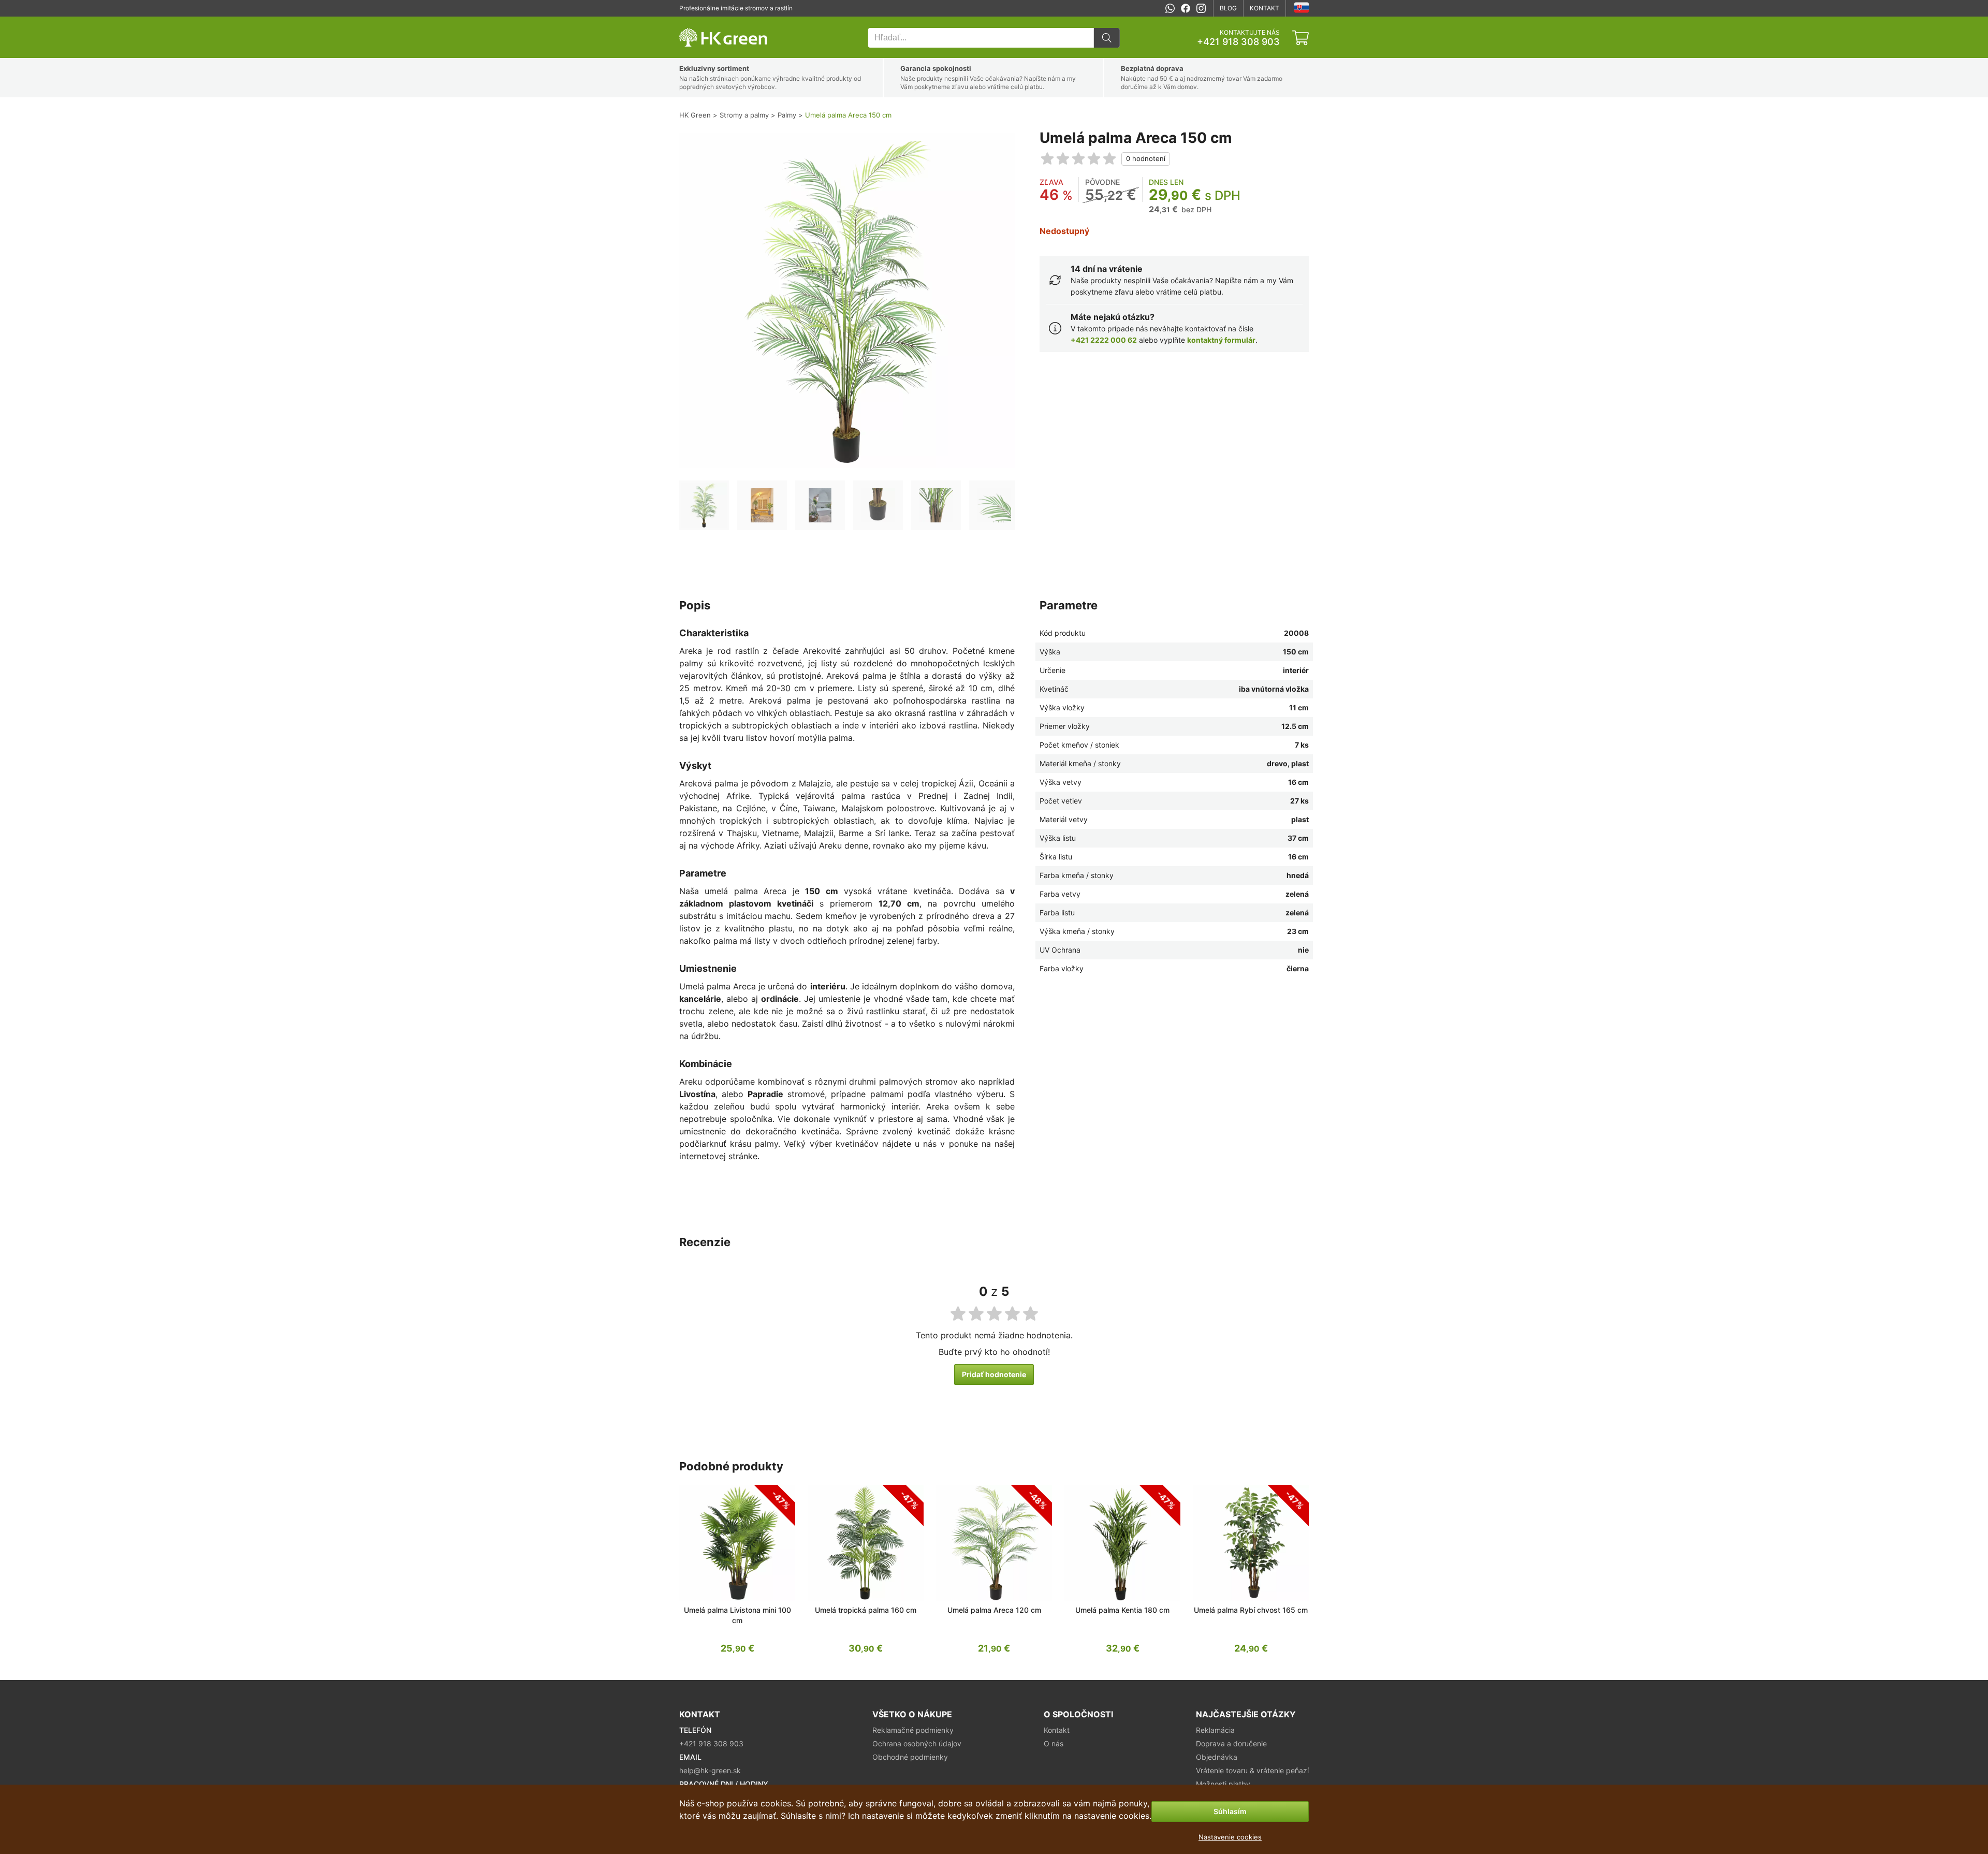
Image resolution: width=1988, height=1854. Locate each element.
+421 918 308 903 (1238, 42)
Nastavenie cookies (1230, 1837)
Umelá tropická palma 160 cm (866, 1610)
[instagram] (1201, 8)
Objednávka (1217, 1757)
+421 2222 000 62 (1104, 340)
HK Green (693, 22)
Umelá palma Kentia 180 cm (1122, 1610)
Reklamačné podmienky (913, 1730)
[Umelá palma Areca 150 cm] (704, 505)
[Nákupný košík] (1300, 38)
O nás (1054, 1743)
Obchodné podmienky (910, 1757)
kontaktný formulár (1221, 340)
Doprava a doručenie (1231, 1743)
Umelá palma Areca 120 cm (994, 1610)
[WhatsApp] (1170, 8)
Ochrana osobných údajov (917, 1743)
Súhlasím (1230, 1811)
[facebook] (1186, 8)
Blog (1228, 8)
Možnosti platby (1223, 1784)
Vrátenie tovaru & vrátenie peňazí (1252, 1770)
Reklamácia (1215, 1730)
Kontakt (1265, 8)
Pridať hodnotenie (994, 1374)
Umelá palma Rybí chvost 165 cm (1251, 1610)
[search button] (1107, 38)
